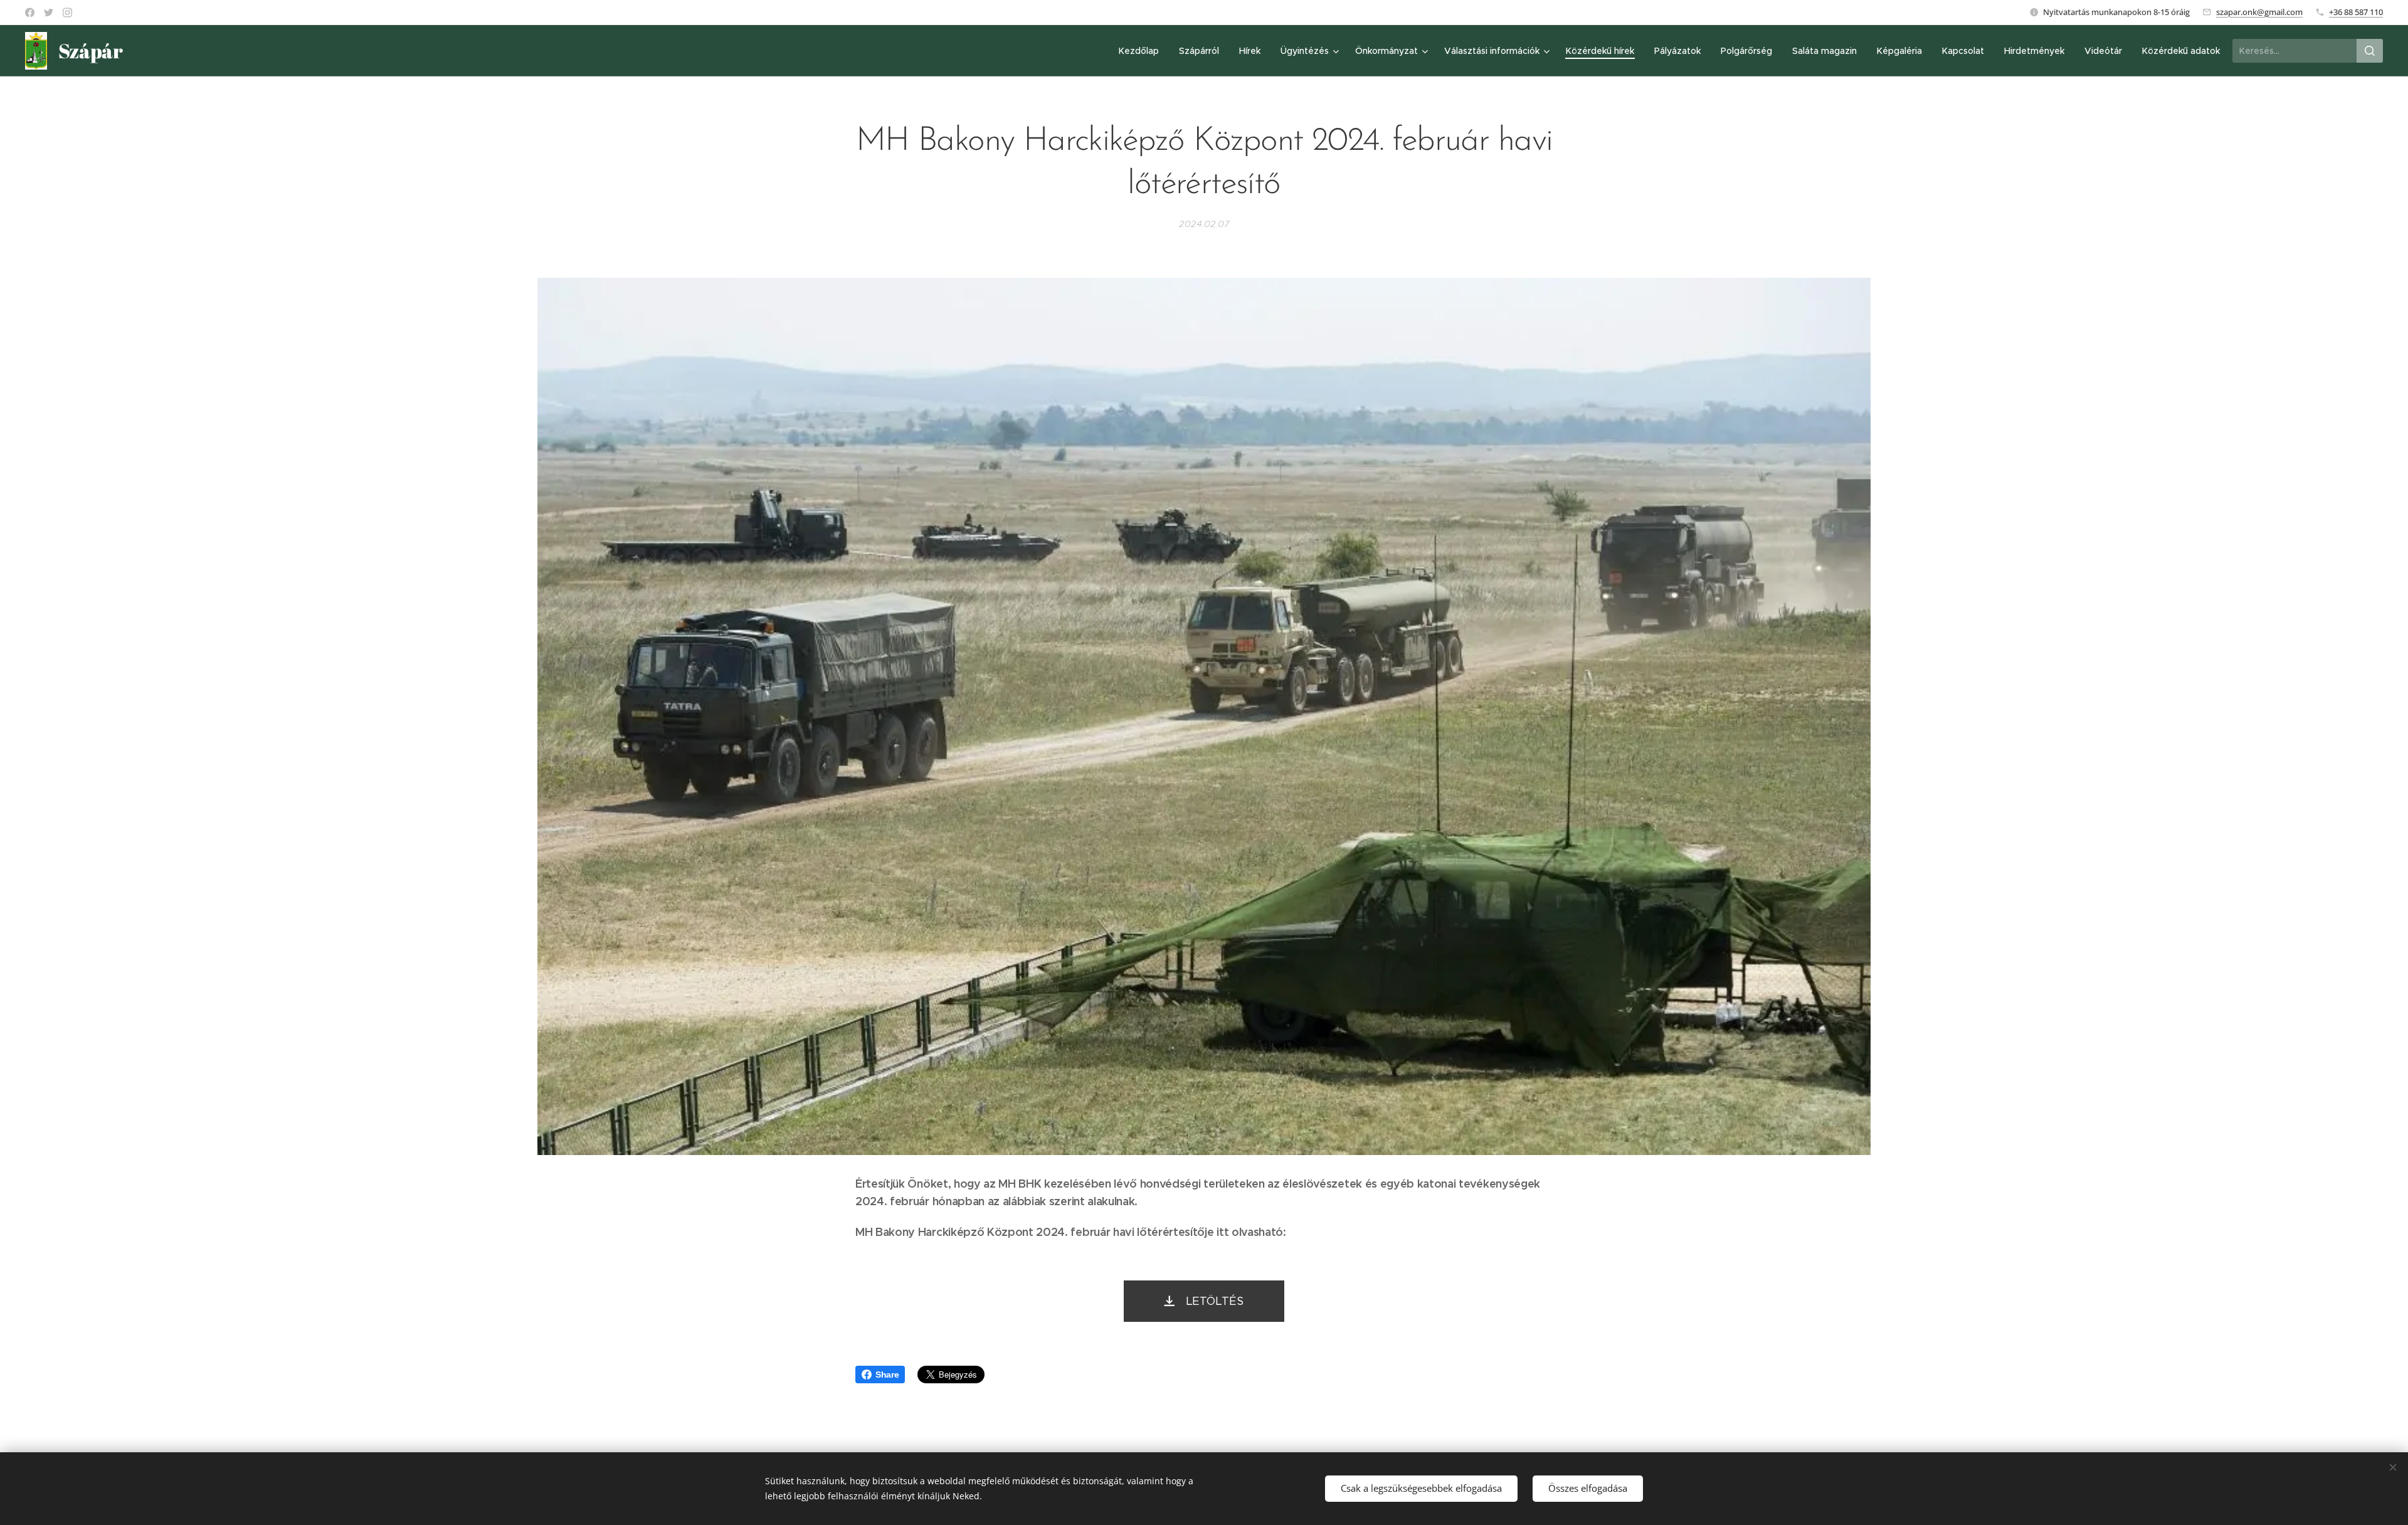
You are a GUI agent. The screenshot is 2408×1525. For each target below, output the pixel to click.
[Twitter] (49, 13)
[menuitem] (1142, 51)
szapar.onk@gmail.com (2259, 12)
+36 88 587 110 (2356, 12)
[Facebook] (30, 13)
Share (887, 1375)
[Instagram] (67, 13)
